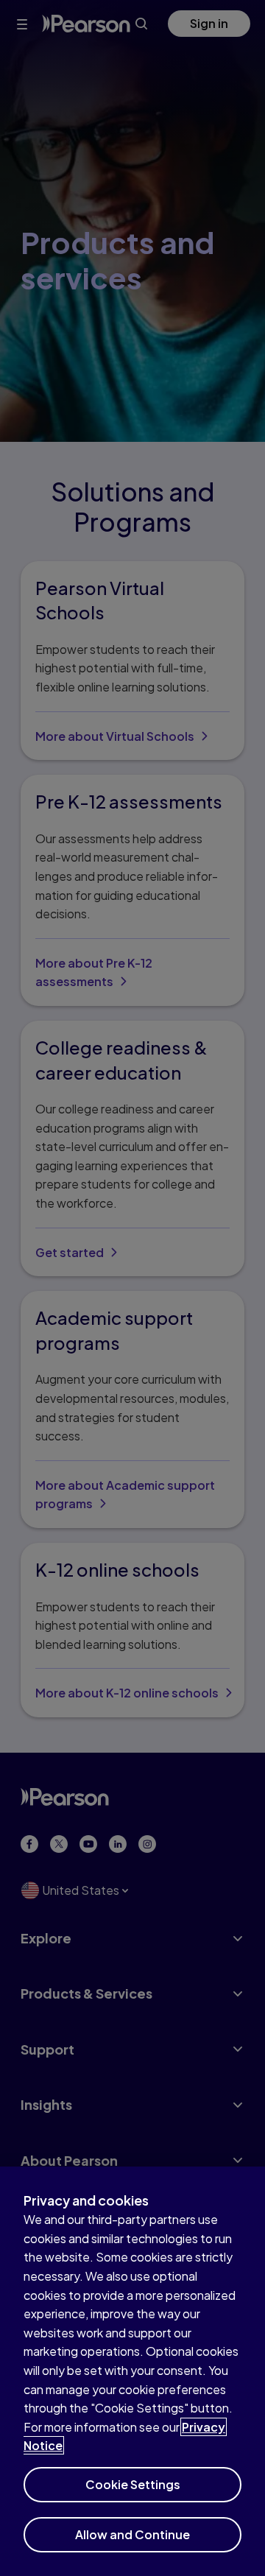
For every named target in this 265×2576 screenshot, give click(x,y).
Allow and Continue (132, 2534)
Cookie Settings (133, 2484)
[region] (132, 2371)
